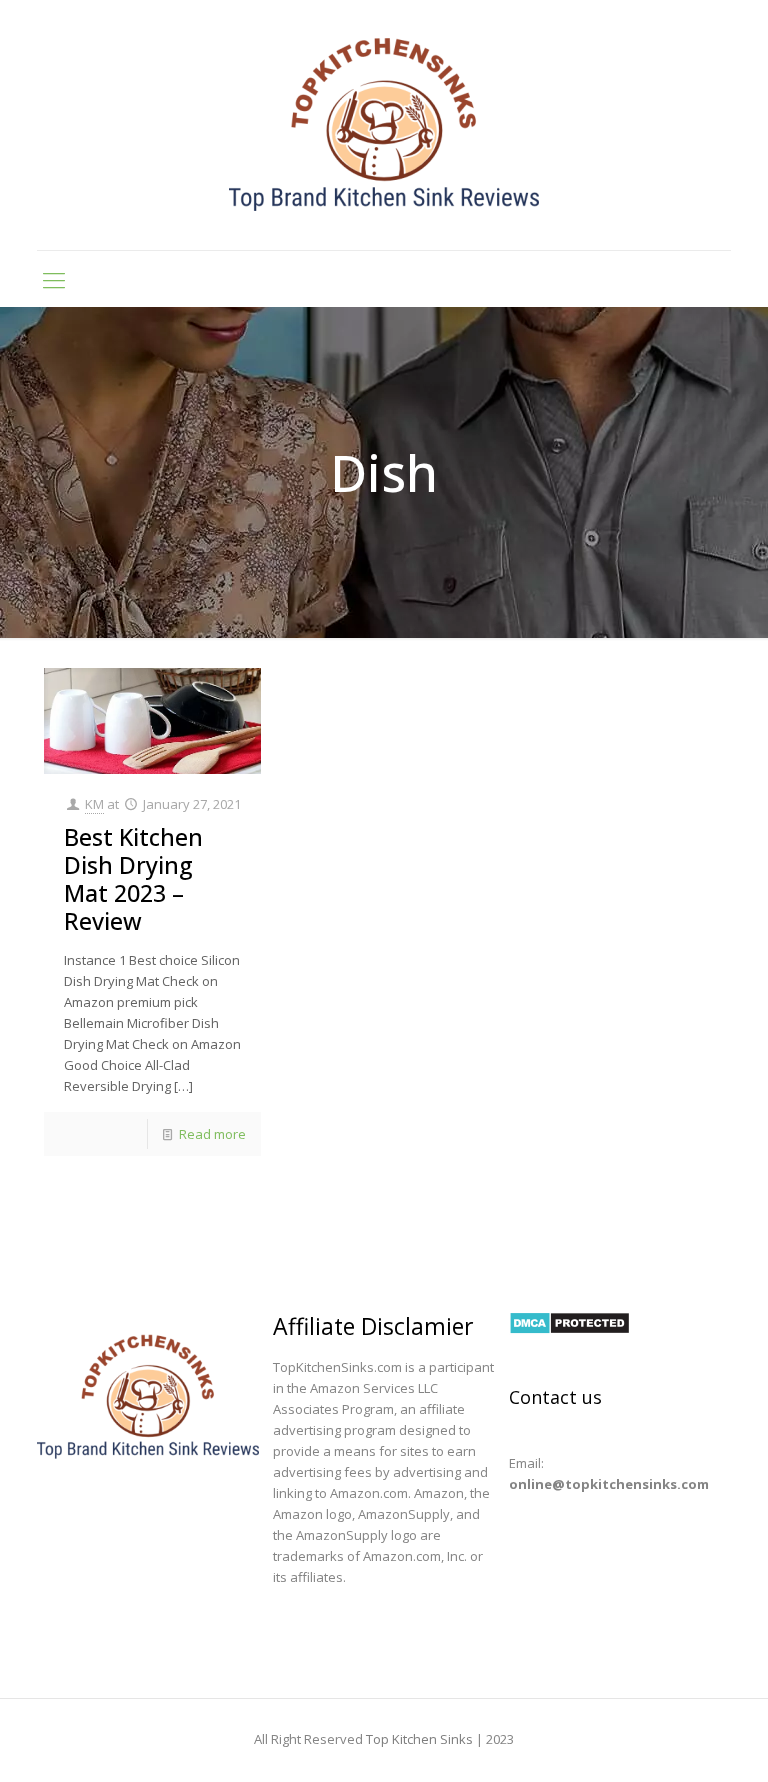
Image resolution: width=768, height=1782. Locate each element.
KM (94, 804)
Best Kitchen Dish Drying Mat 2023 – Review (133, 879)
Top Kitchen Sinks (419, 1739)
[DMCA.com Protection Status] (569, 1330)
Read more (212, 1134)
